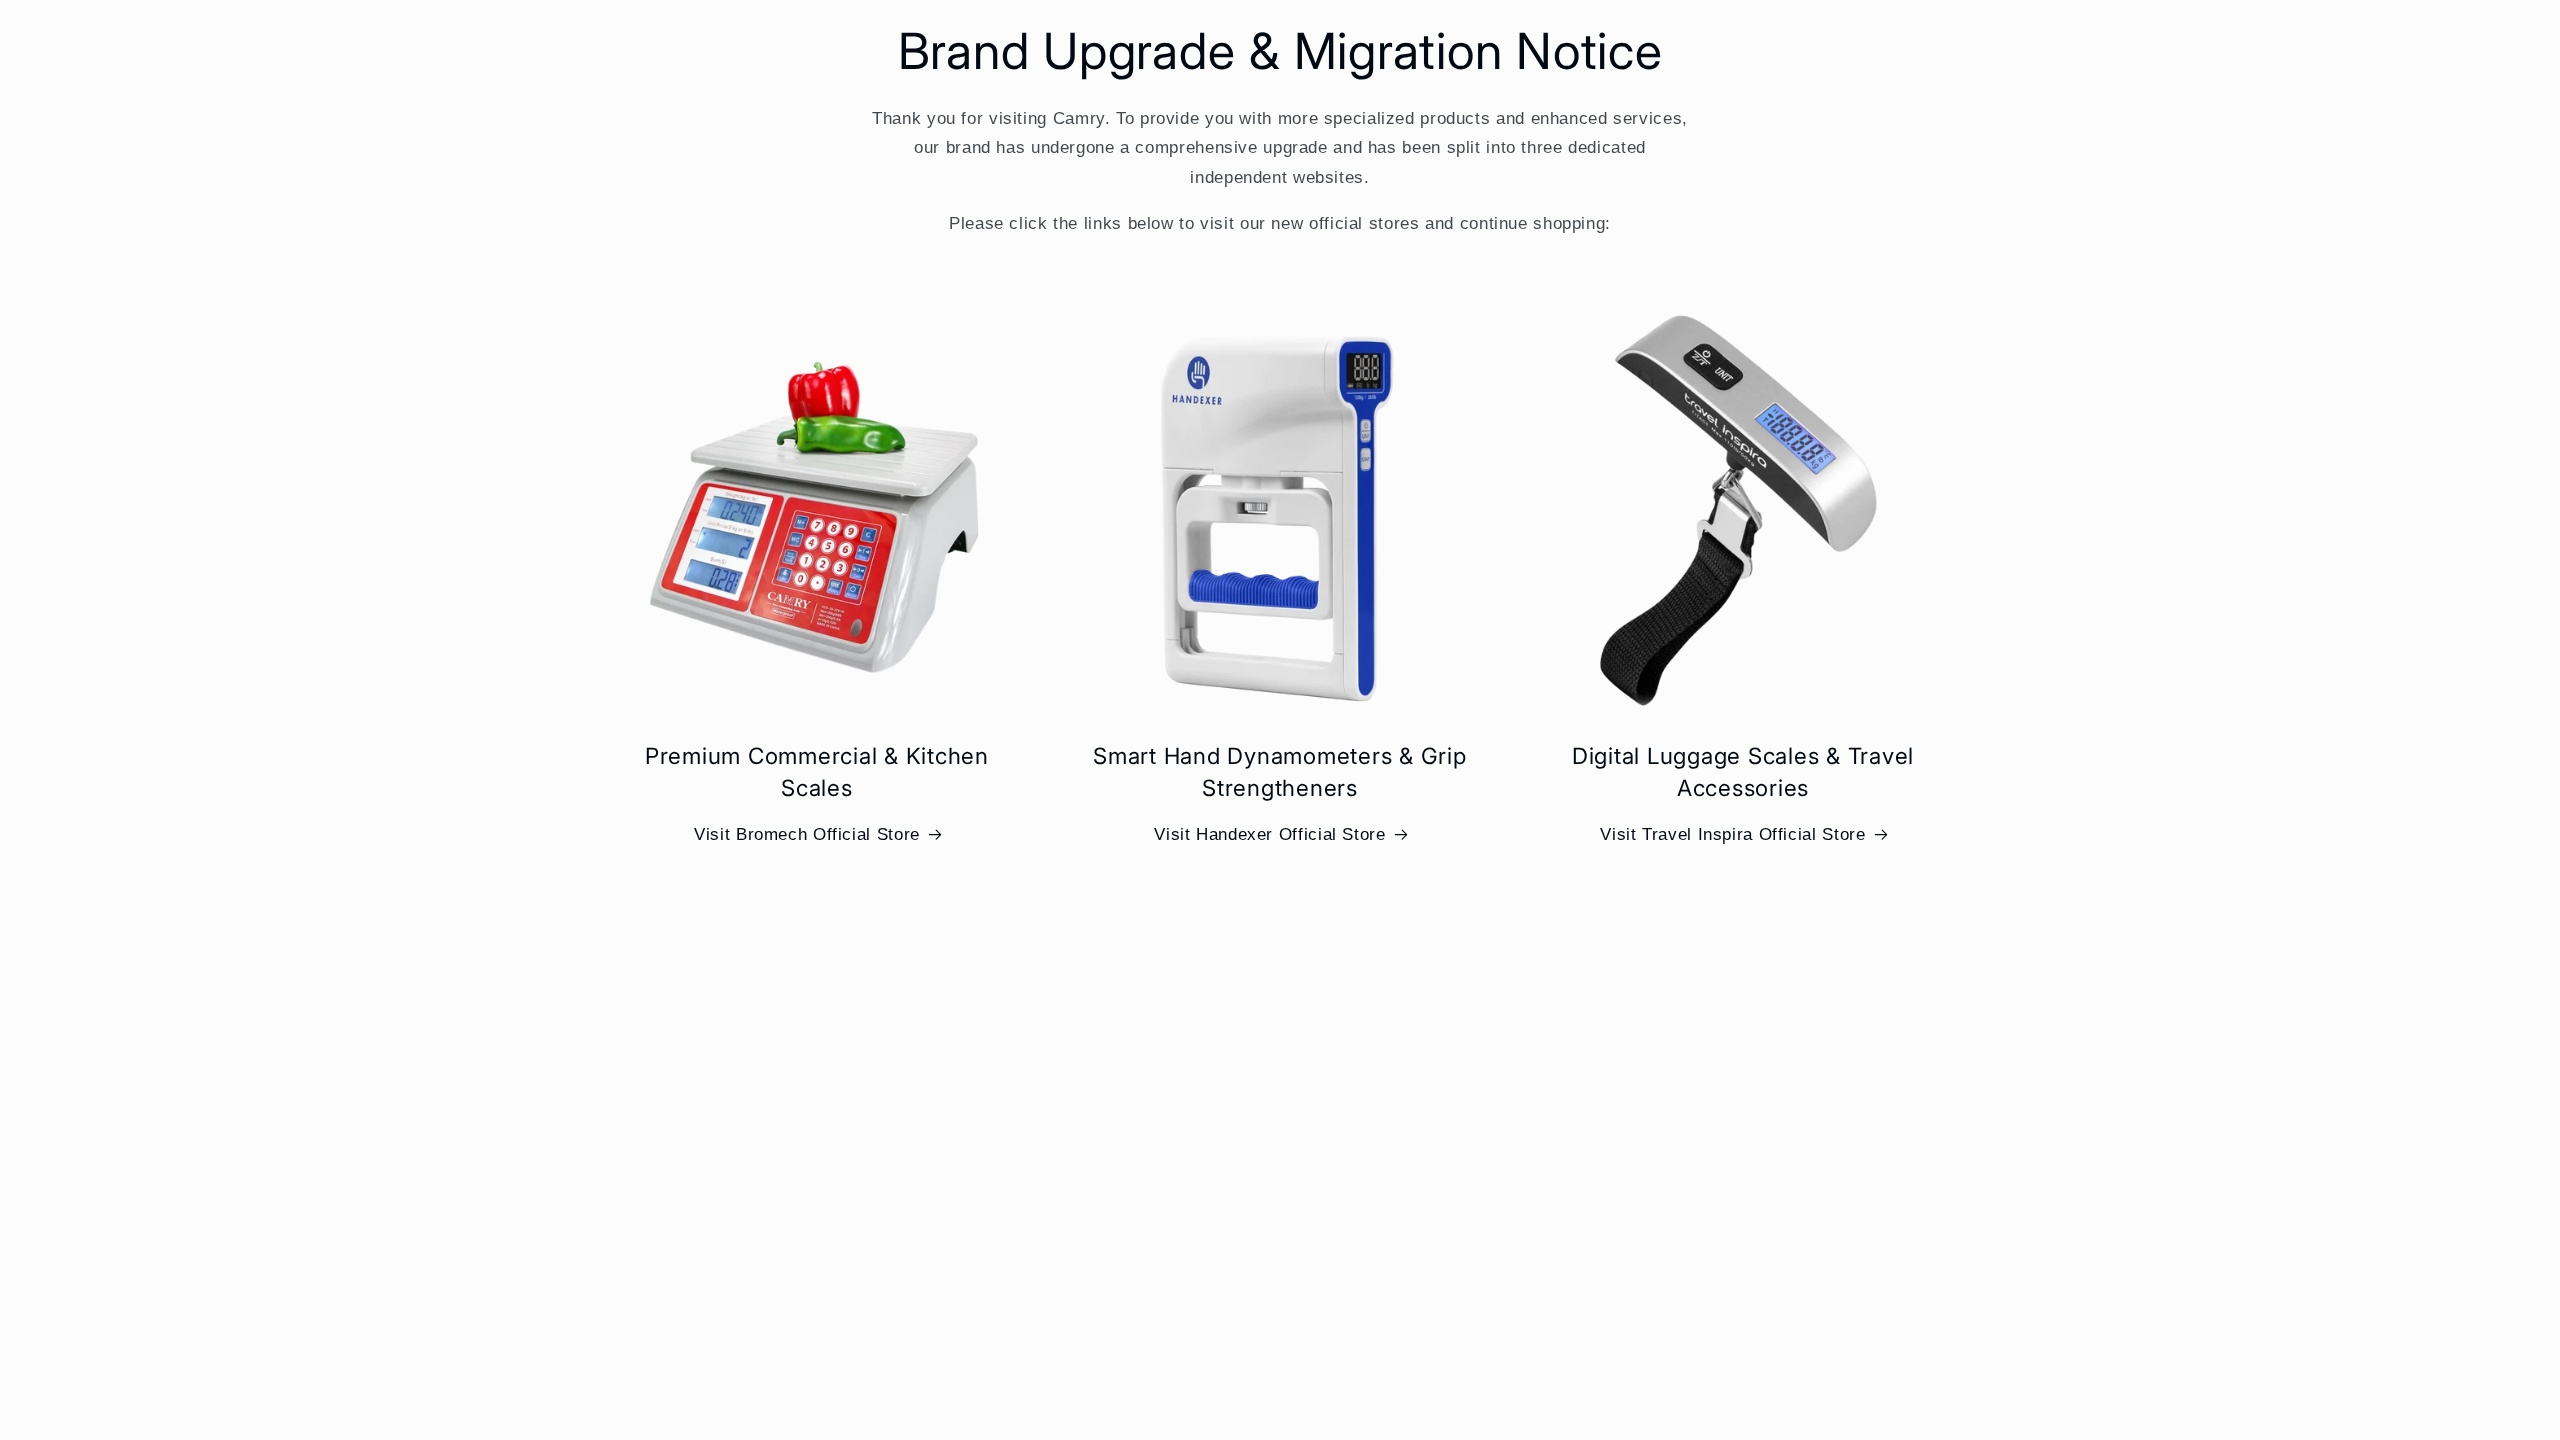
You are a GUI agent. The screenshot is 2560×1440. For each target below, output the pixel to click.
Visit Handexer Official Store (1269, 834)
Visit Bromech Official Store (807, 834)
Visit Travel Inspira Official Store (1732, 834)
